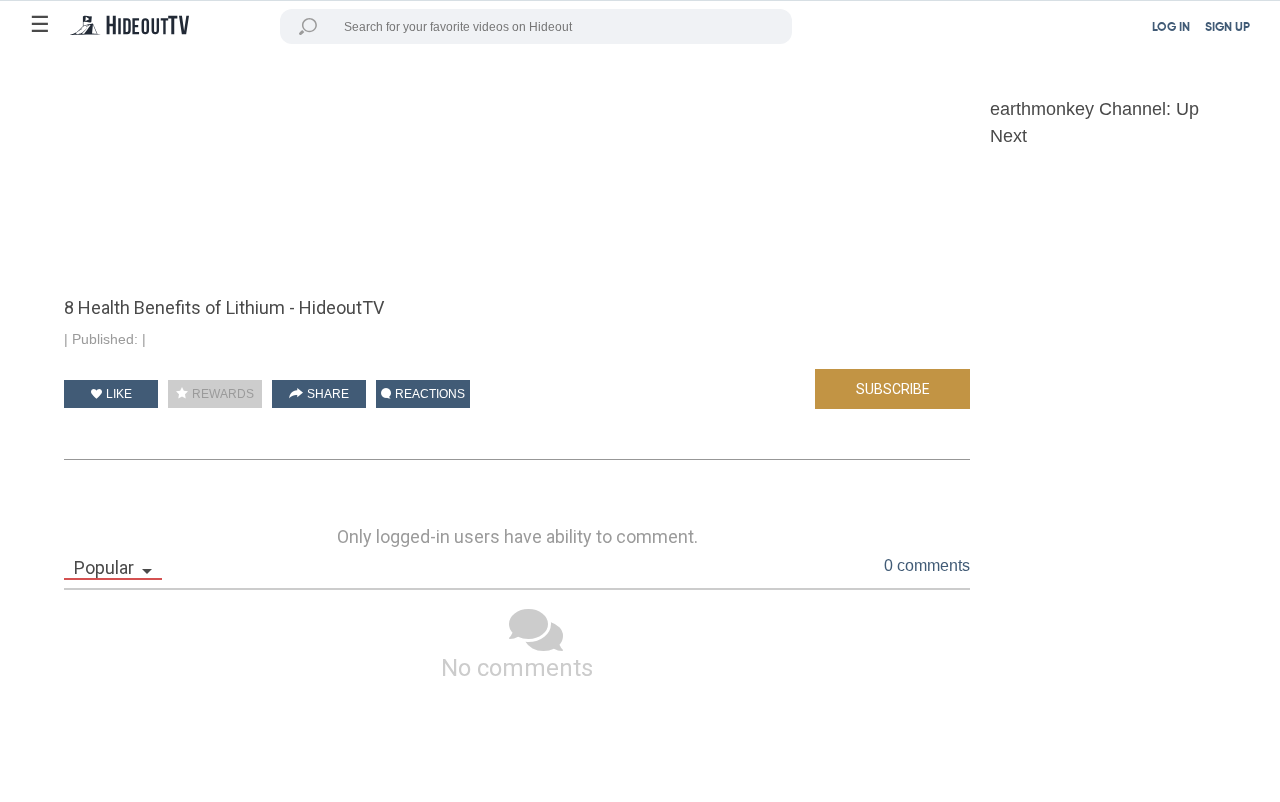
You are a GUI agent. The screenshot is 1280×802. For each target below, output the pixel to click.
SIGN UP (1227, 28)
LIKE (117, 394)
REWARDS (221, 394)
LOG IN (1171, 28)
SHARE (326, 394)
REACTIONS (428, 394)
